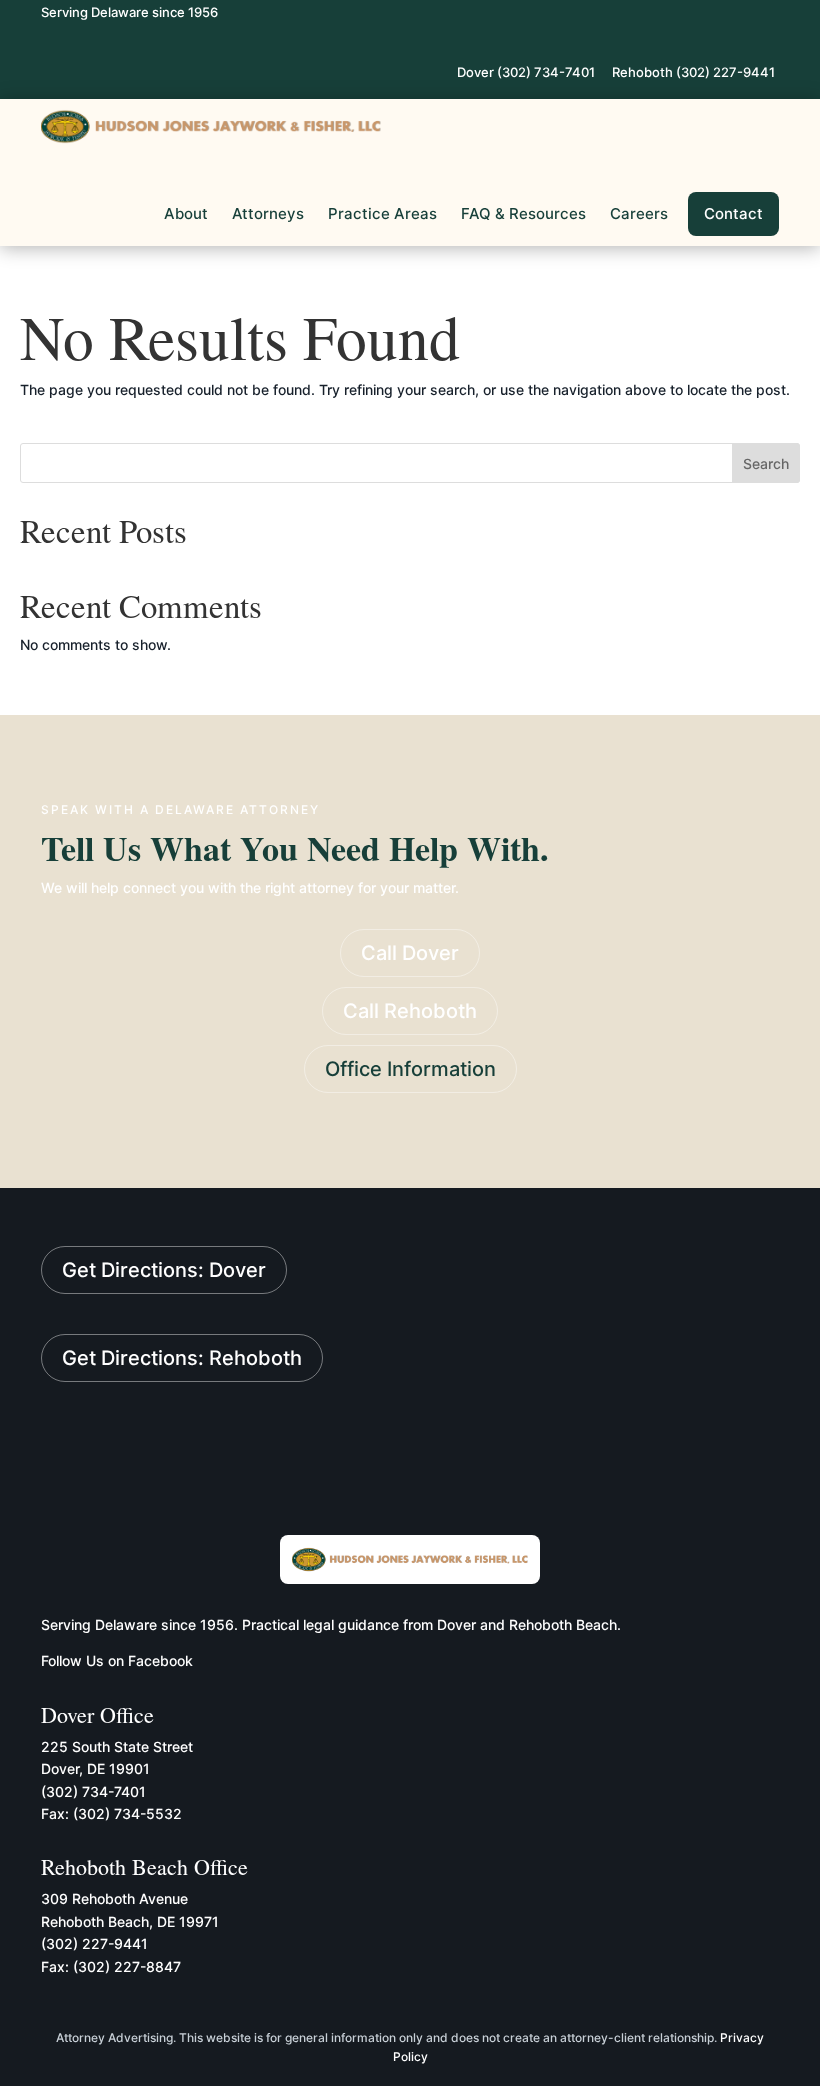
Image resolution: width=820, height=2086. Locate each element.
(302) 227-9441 (94, 1943)
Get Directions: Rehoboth (182, 1358)
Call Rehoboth (410, 1011)
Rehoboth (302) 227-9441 (693, 72)
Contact (733, 213)
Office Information (410, 1069)
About (186, 213)
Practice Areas (382, 213)
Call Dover (410, 953)
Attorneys (268, 213)
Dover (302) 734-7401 (526, 72)
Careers (639, 213)
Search (766, 463)
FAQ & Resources (523, 213)
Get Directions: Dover (164, 1270)
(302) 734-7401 (93, 1791)
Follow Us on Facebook (117, 1660)
